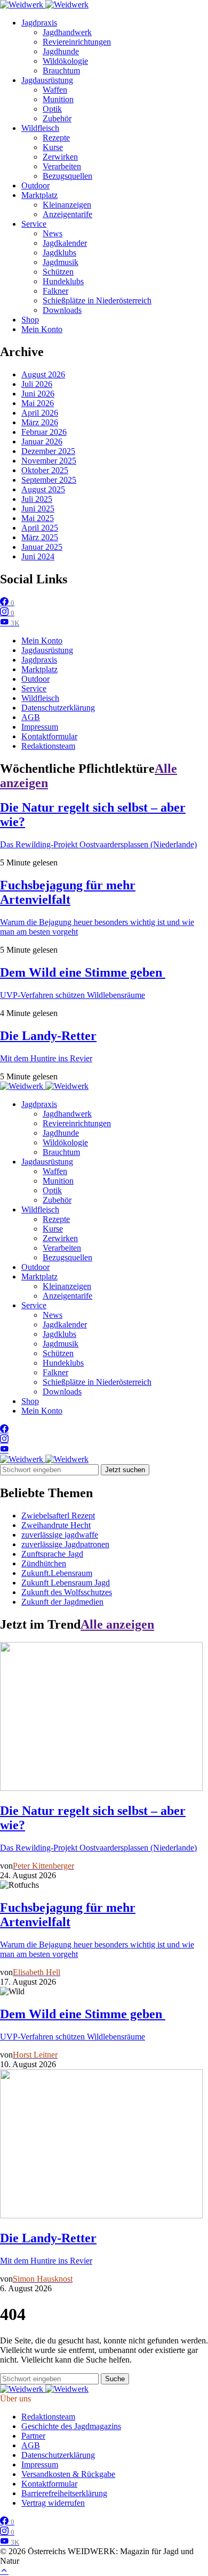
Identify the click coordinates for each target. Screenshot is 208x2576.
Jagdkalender (65, 243)
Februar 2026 (44, 432)
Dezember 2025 (48, 451)
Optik (52, 109)
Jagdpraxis (39, 23)
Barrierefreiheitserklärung (64, 2493)
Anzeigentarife (67, 214)
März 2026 (40, 422)
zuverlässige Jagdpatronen (65, 1544)
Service (34, 224)
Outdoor (35, 185)
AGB (31, 717)
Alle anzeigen (117, 1624)
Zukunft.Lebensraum (57, 1573)
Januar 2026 (42, 441)
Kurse (53, 147)
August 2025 (43, 489)
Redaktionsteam (48, 746)
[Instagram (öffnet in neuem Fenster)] (4, 1439)
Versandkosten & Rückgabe (68, 2474)
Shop (30, 320)
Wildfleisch (40, 128)
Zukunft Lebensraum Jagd (66, 1583)
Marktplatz (39, 195)
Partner (33, 2436)
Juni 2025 (38, 509)
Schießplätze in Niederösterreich (97, 300)
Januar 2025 (42, 547)
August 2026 (43, 374)
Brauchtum (61, 71)
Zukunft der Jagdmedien (62, 1602)
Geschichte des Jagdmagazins (71, 2426)
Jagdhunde (61, 51)
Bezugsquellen (67, 176)
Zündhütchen (44, 1563)
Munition (58, 99)
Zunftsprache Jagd (52, 1554)
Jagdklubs (59, 253)
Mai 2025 (38, 518)
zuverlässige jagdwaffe (60, 1535)
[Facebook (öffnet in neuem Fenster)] (4, 1429)
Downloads (62, 310)
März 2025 (40, 537)
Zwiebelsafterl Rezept (58, 1516)
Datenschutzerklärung (58, 708)
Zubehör (57, 118)
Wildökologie (65, 61)
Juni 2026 (38, 394)
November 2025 (49, 461)
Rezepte (56, 138)
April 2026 (40, 413)
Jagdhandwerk (67, 32)
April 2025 (40, 528)
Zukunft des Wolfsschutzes (67, 1592)
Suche (115, 2379)
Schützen (58, 272)
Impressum (40, 727)
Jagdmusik (61, 262)
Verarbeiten (62, 166)
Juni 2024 (38, 556)
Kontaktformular (49, 736)
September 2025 (49, 480)
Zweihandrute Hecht (56, 1525)
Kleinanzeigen (67, 205)
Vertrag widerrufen (53, 2503)
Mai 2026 (38, 403)
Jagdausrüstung (47, 80)
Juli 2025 (37, 499)
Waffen (55, 90)
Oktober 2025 (45, 470)
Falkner (55, 291)
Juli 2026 (37, 384)
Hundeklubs (63, 281)
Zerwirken (60, 157)
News (53, 233)
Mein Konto (42, 329)
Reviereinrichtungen (77, 42)
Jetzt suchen (125, 1470)
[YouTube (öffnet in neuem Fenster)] (4, 1450)
